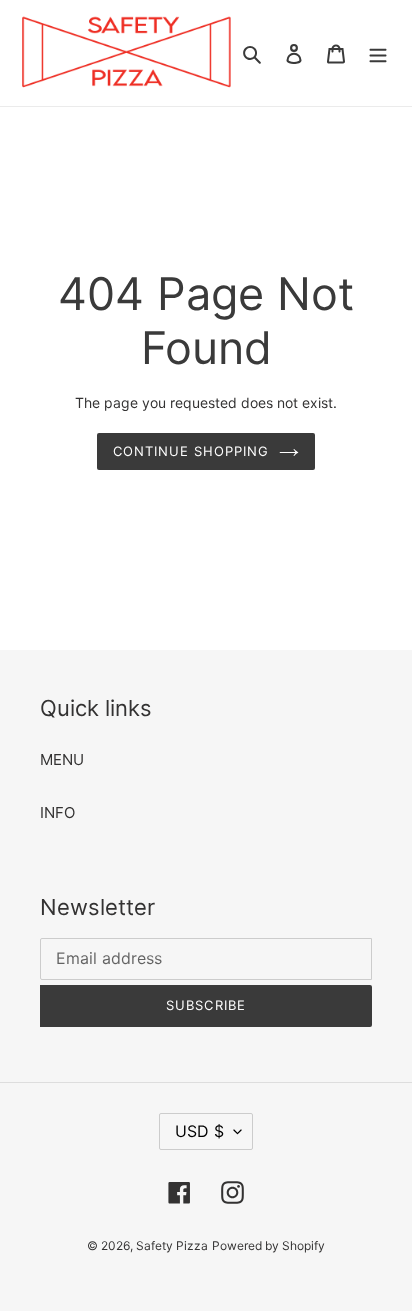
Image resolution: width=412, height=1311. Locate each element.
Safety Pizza (172, 1245)
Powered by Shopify (268, 1245)
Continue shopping (191, 451)
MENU (62, 759)
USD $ (199, 1131)
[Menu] (378, 53)
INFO (57, 812)
